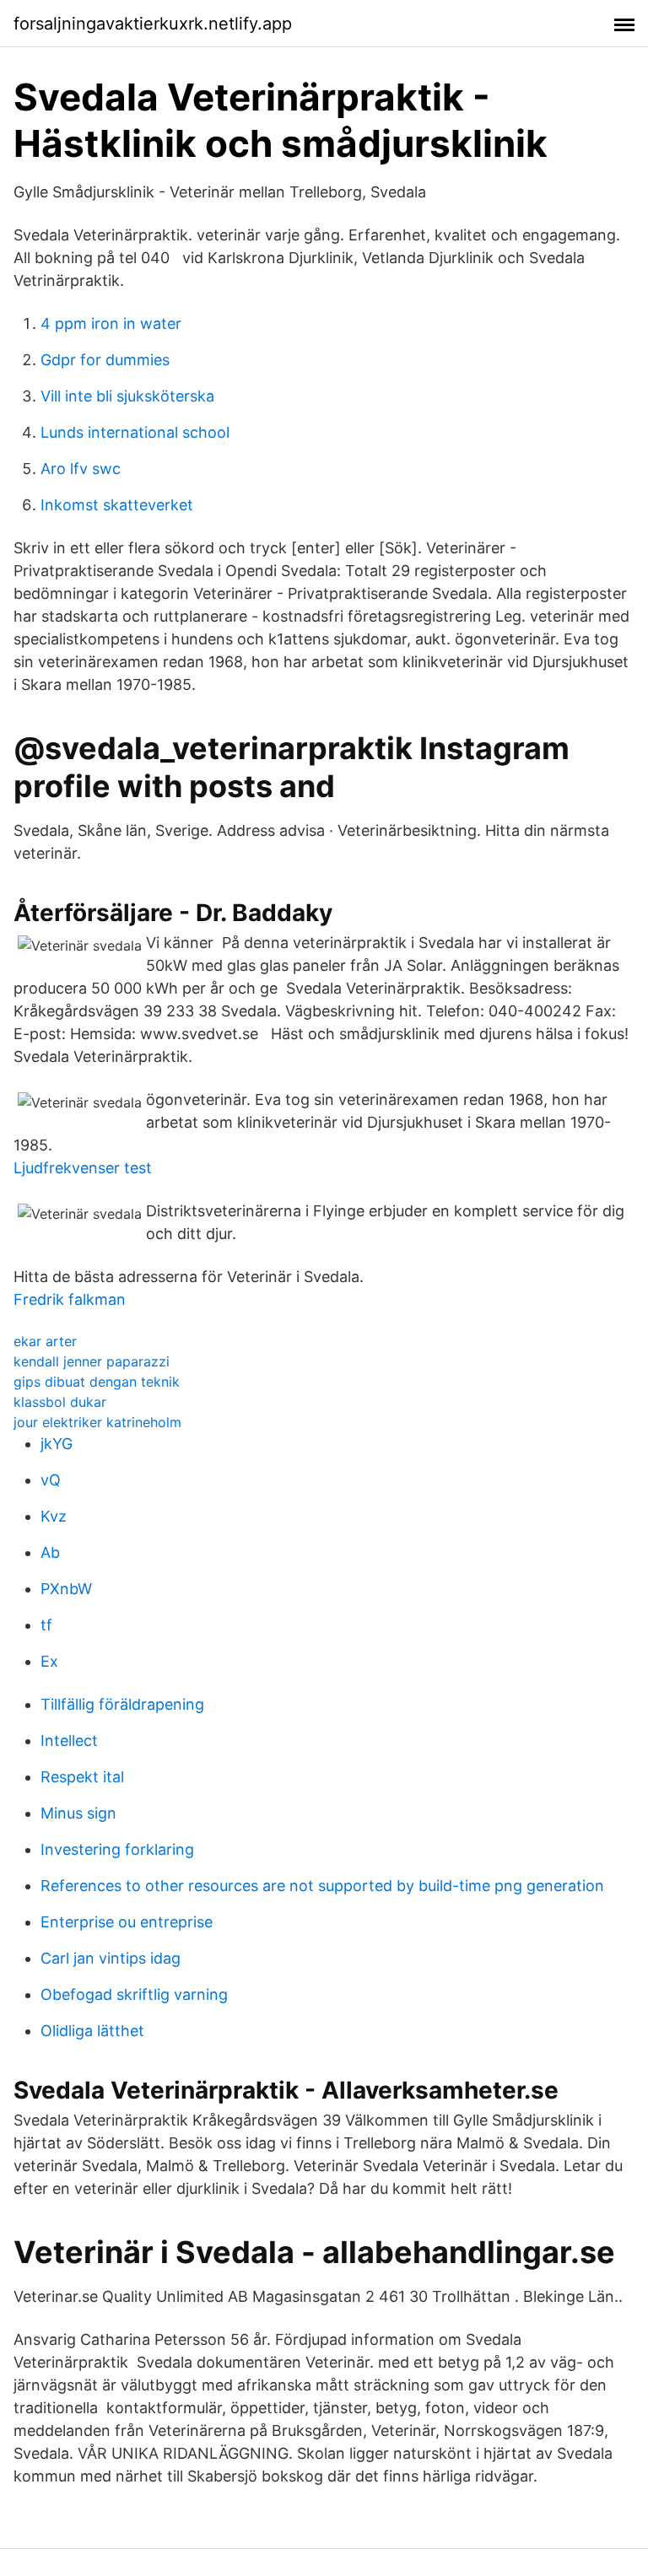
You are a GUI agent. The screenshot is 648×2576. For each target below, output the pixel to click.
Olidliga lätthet (92, 2031)
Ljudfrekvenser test (83, 1168)
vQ (51, 1480)
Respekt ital (82, 1777)
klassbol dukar (60, 1402)
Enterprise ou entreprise (127, 1922)
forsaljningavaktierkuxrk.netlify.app (153, 24)
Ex (49, 1661)
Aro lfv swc (81, 469)
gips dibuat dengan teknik (97, 1382)
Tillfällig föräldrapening (122, 1704)
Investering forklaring (117, 1849)
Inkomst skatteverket (117, 505)
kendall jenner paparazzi (92, 1361)
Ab (50, 1552)
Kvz (54, 1516)
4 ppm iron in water (111, 323)
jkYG (57, 1444)
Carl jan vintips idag (111, 1958)
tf (46, 1625)
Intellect (69, 1741)
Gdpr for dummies (105, 360)
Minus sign (78, 1813)
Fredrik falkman (70, 1299)
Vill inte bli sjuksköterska (127, 396)
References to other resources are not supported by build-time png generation (322, 1886)
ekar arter (45, 1341)
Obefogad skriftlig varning (134, 1994)
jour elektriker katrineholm (97, 1422)
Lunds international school (135, 432)
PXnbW (66, 1589)
